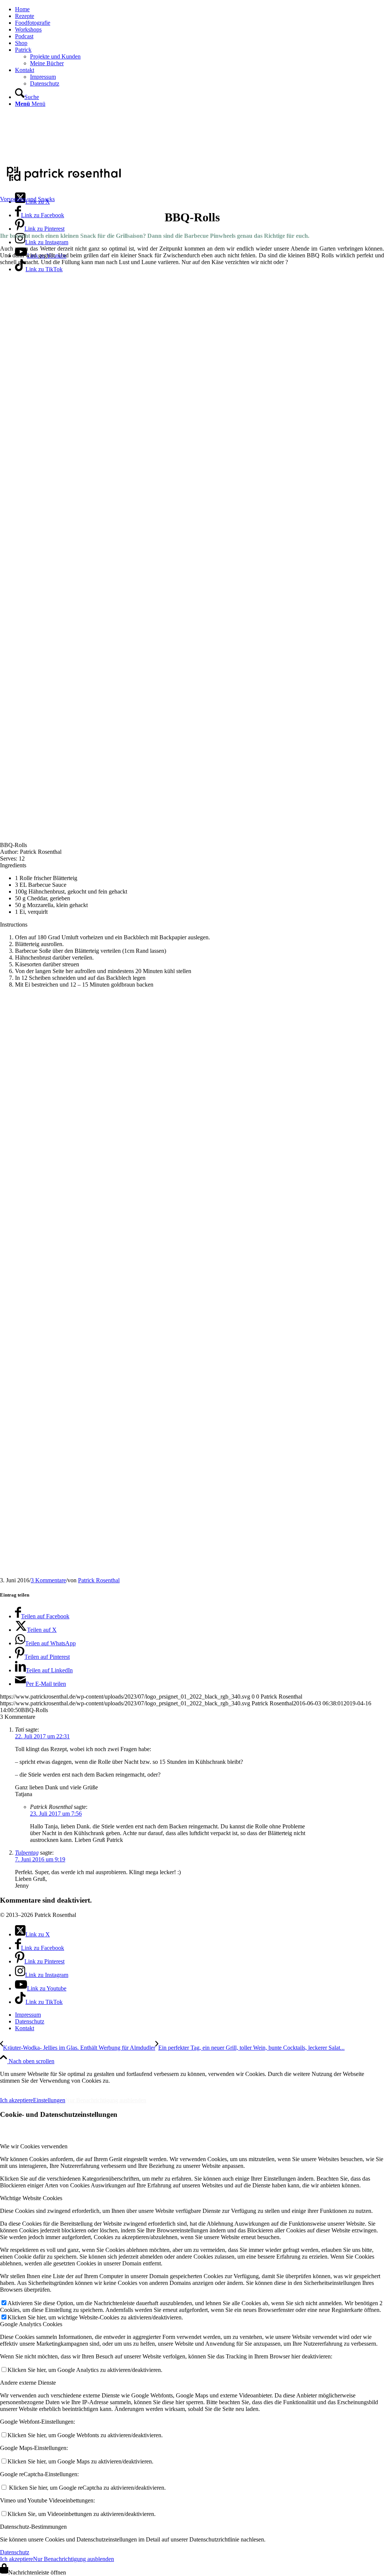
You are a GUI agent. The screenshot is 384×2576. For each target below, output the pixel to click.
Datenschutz (15, 2552)
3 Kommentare (48, 1580)
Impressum (19, 2087)
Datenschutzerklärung (82, 2087)
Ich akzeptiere (16, 2100)
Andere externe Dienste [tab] (28, 2383)
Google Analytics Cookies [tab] (31, 2324)
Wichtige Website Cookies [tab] (31, 2198)
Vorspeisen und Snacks (27, 199)
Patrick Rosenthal (99, 1580)
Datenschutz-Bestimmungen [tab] (33, 2527)
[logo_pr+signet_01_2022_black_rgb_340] (64, 182)
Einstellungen (49, 2100)
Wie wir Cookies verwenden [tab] (34, 2146)
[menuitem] (199, 9)
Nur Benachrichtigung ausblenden (106, 2100)
